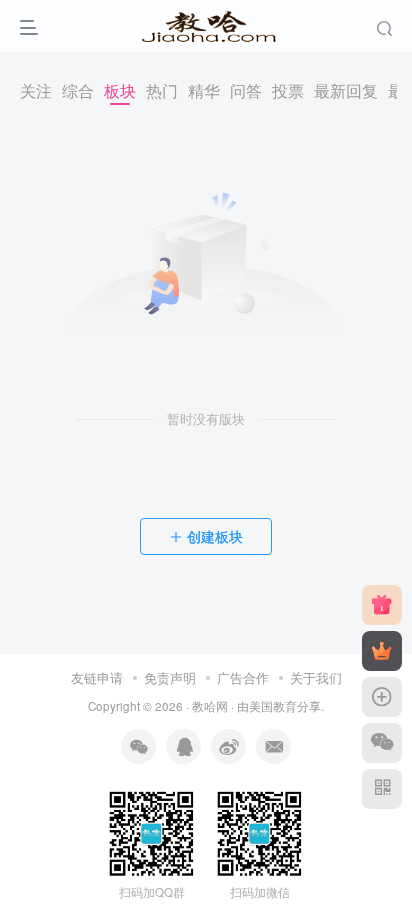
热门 (162, 90)
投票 (288, 90)
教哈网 (210, 706)
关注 (36, 90)
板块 (120, 90)
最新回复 (346, 90)
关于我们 (316, 677)
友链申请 (97, 677)
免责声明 (170, 677)
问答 (246, 90)
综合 (78, 90)
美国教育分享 (285, 706)
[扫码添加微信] (382, 743)
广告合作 (243, 677)
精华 (204, 90)
